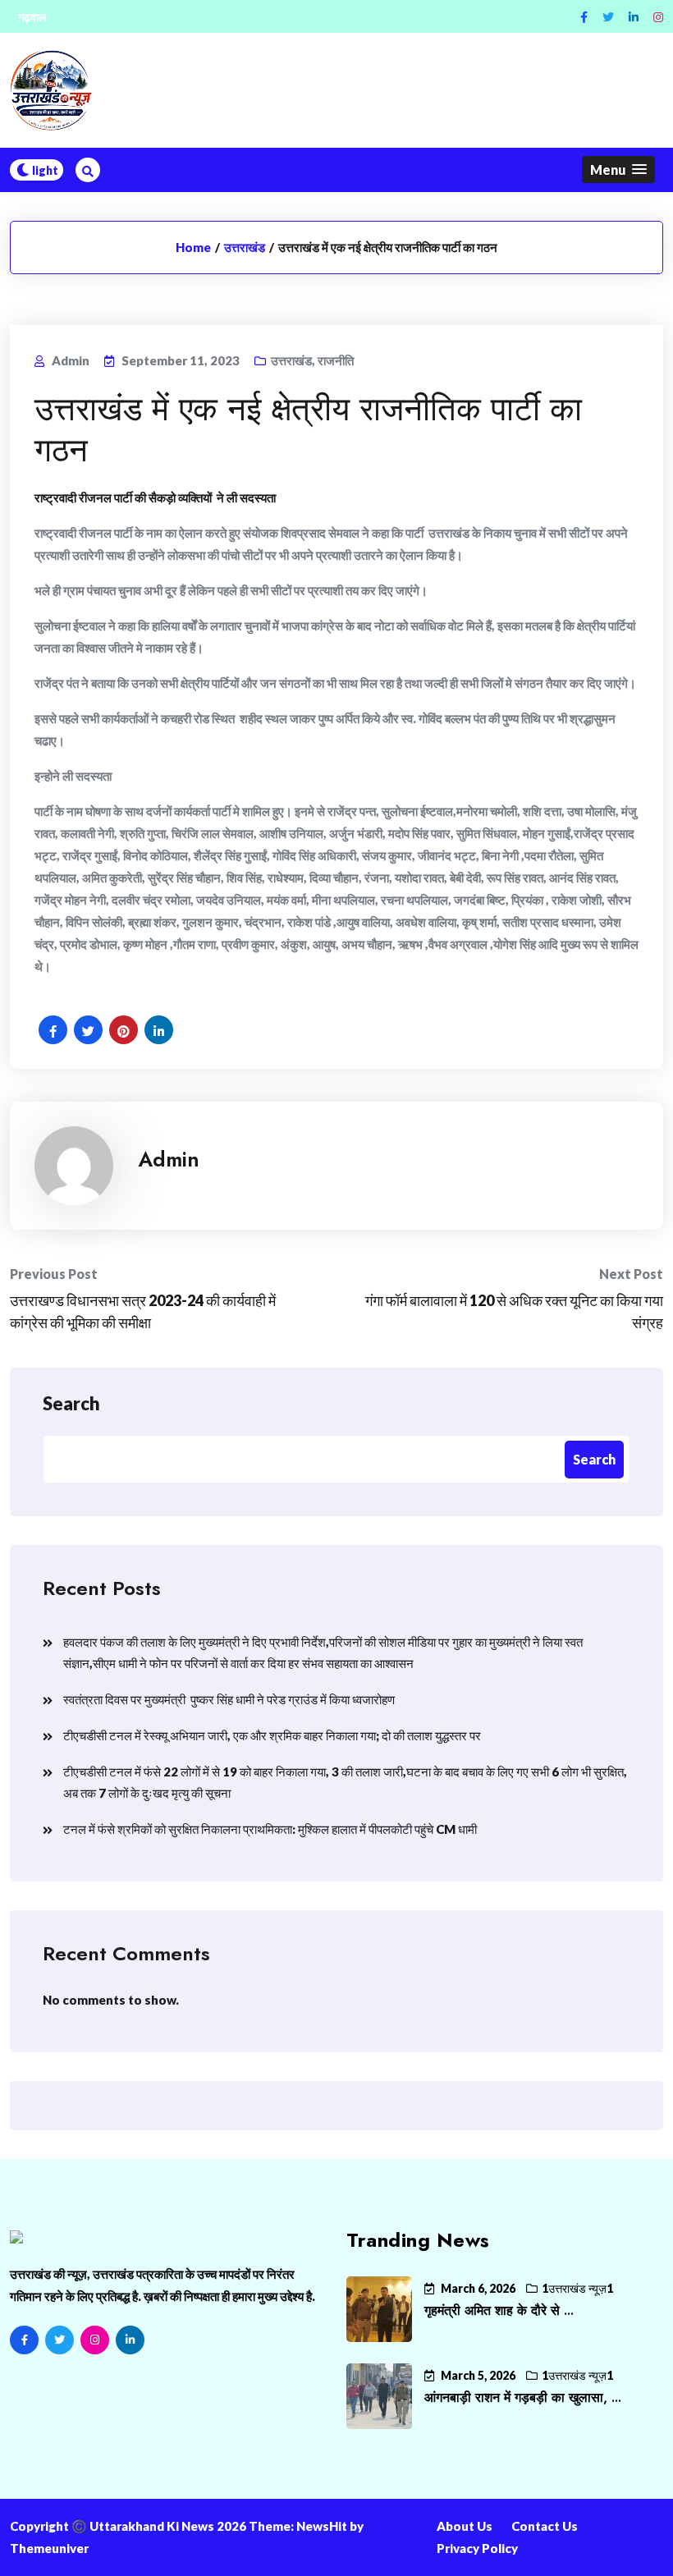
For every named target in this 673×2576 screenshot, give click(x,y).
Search (71, 1403)
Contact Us (545, 2526)
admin (169, 1159)
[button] (618, 170)
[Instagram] (658, 17)
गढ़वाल (32, 17)
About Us (465, 2526)
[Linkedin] (634, 17)
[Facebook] (584, 17)
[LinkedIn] (130, 2340)
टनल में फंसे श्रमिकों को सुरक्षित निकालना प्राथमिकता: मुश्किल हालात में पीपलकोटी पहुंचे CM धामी (270, 1829)
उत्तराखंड (245, 247)
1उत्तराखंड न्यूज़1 (577, 2288)
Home (193, 247)
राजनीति (336, 360)
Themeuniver (49, 2548)
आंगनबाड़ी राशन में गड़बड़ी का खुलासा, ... (523, 2397)
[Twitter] (608, 17)
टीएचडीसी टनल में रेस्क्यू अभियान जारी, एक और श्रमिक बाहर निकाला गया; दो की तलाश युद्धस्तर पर (272, 1735)
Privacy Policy (477, 2548)
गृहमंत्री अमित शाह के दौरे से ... (499, 2310)
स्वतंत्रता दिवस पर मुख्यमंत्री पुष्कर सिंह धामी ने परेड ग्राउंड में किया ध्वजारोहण (229, 1699)
